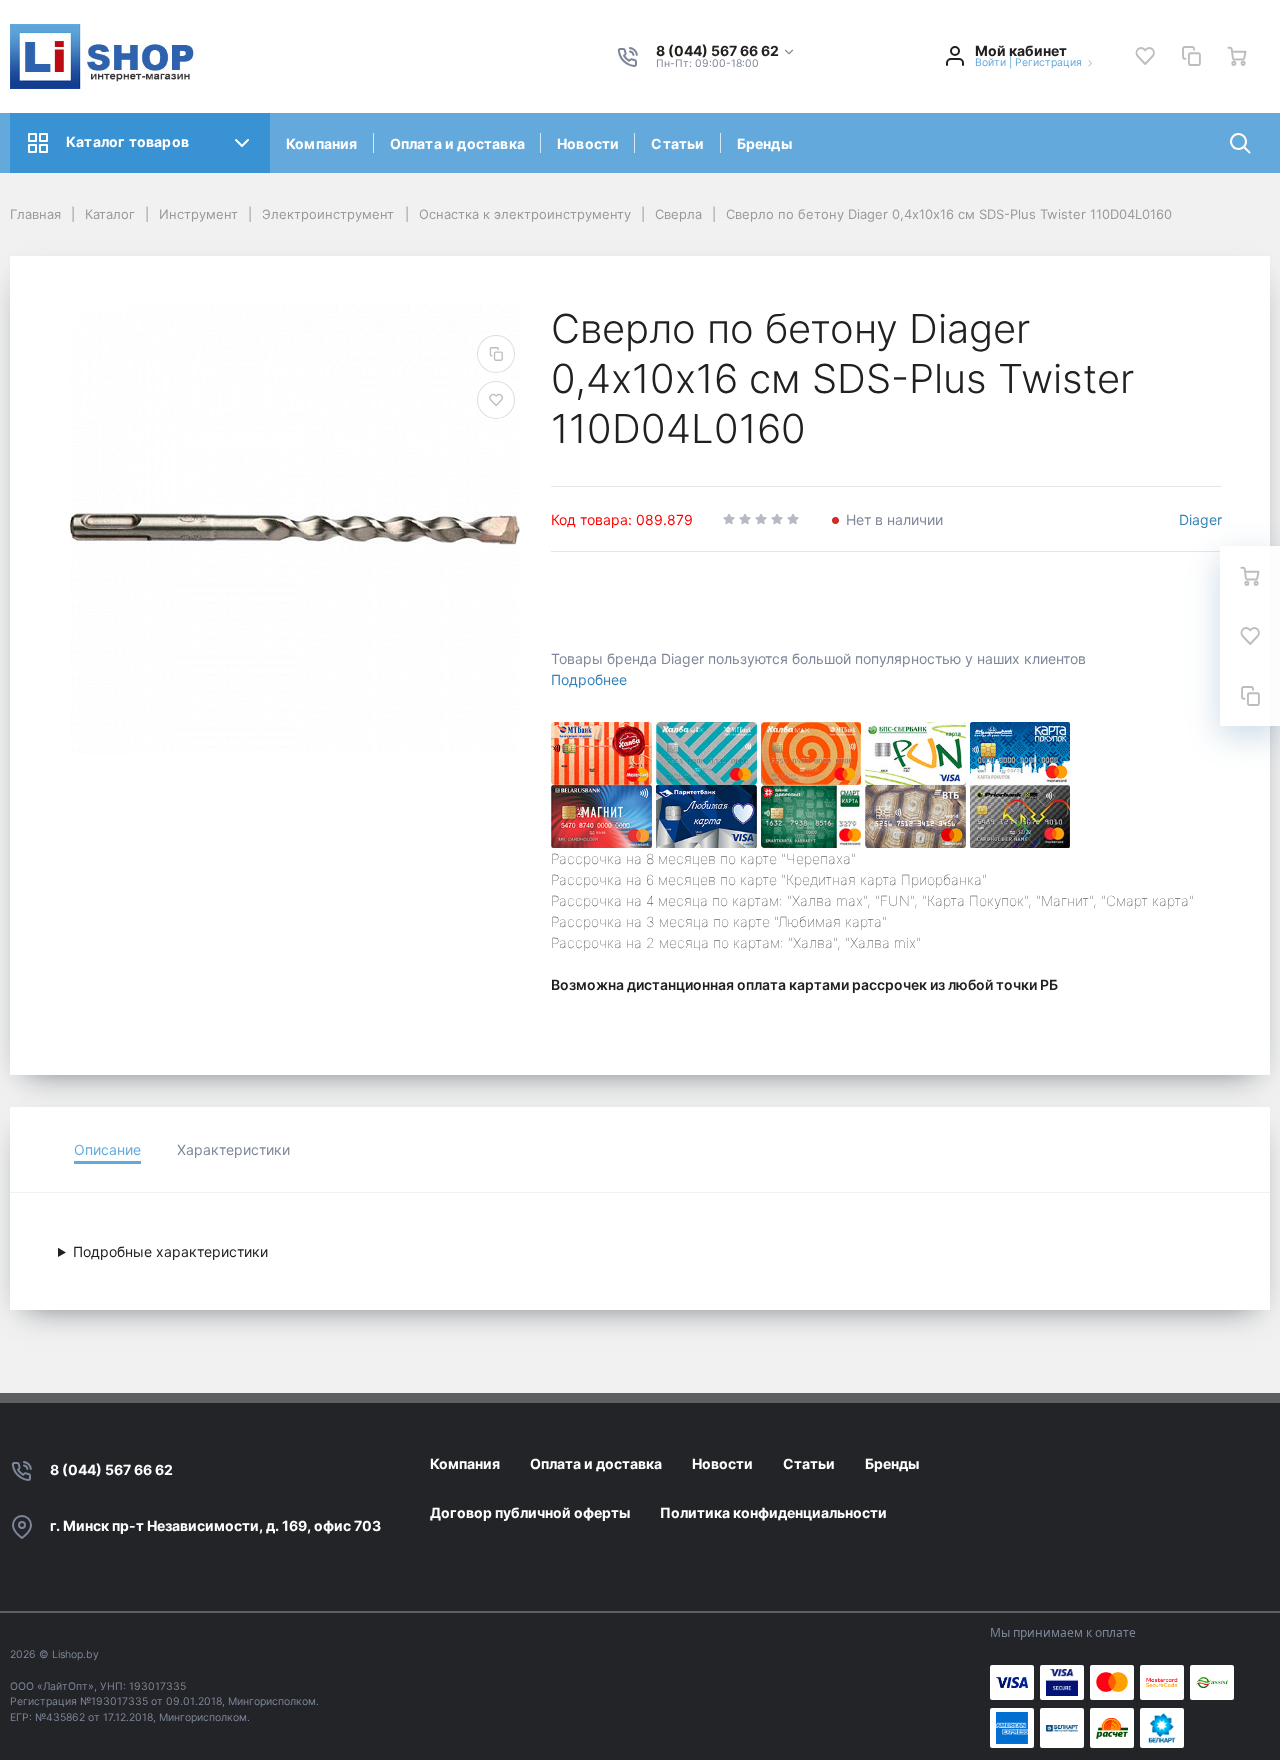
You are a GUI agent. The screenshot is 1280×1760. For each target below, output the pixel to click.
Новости (588, 143)
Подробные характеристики (170, 1251)
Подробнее (589, 679)
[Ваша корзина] (1237, 56)
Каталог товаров (127, 141)
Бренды (764, 143)
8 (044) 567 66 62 (111, 1469)
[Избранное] (1145, 56)
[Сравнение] (1191, 56)
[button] (726, 51)
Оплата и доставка (457, 143)
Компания (322, 143)
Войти (990, 62)
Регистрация (1048, 62)
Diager (1200, 519)
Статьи (677, 143)
